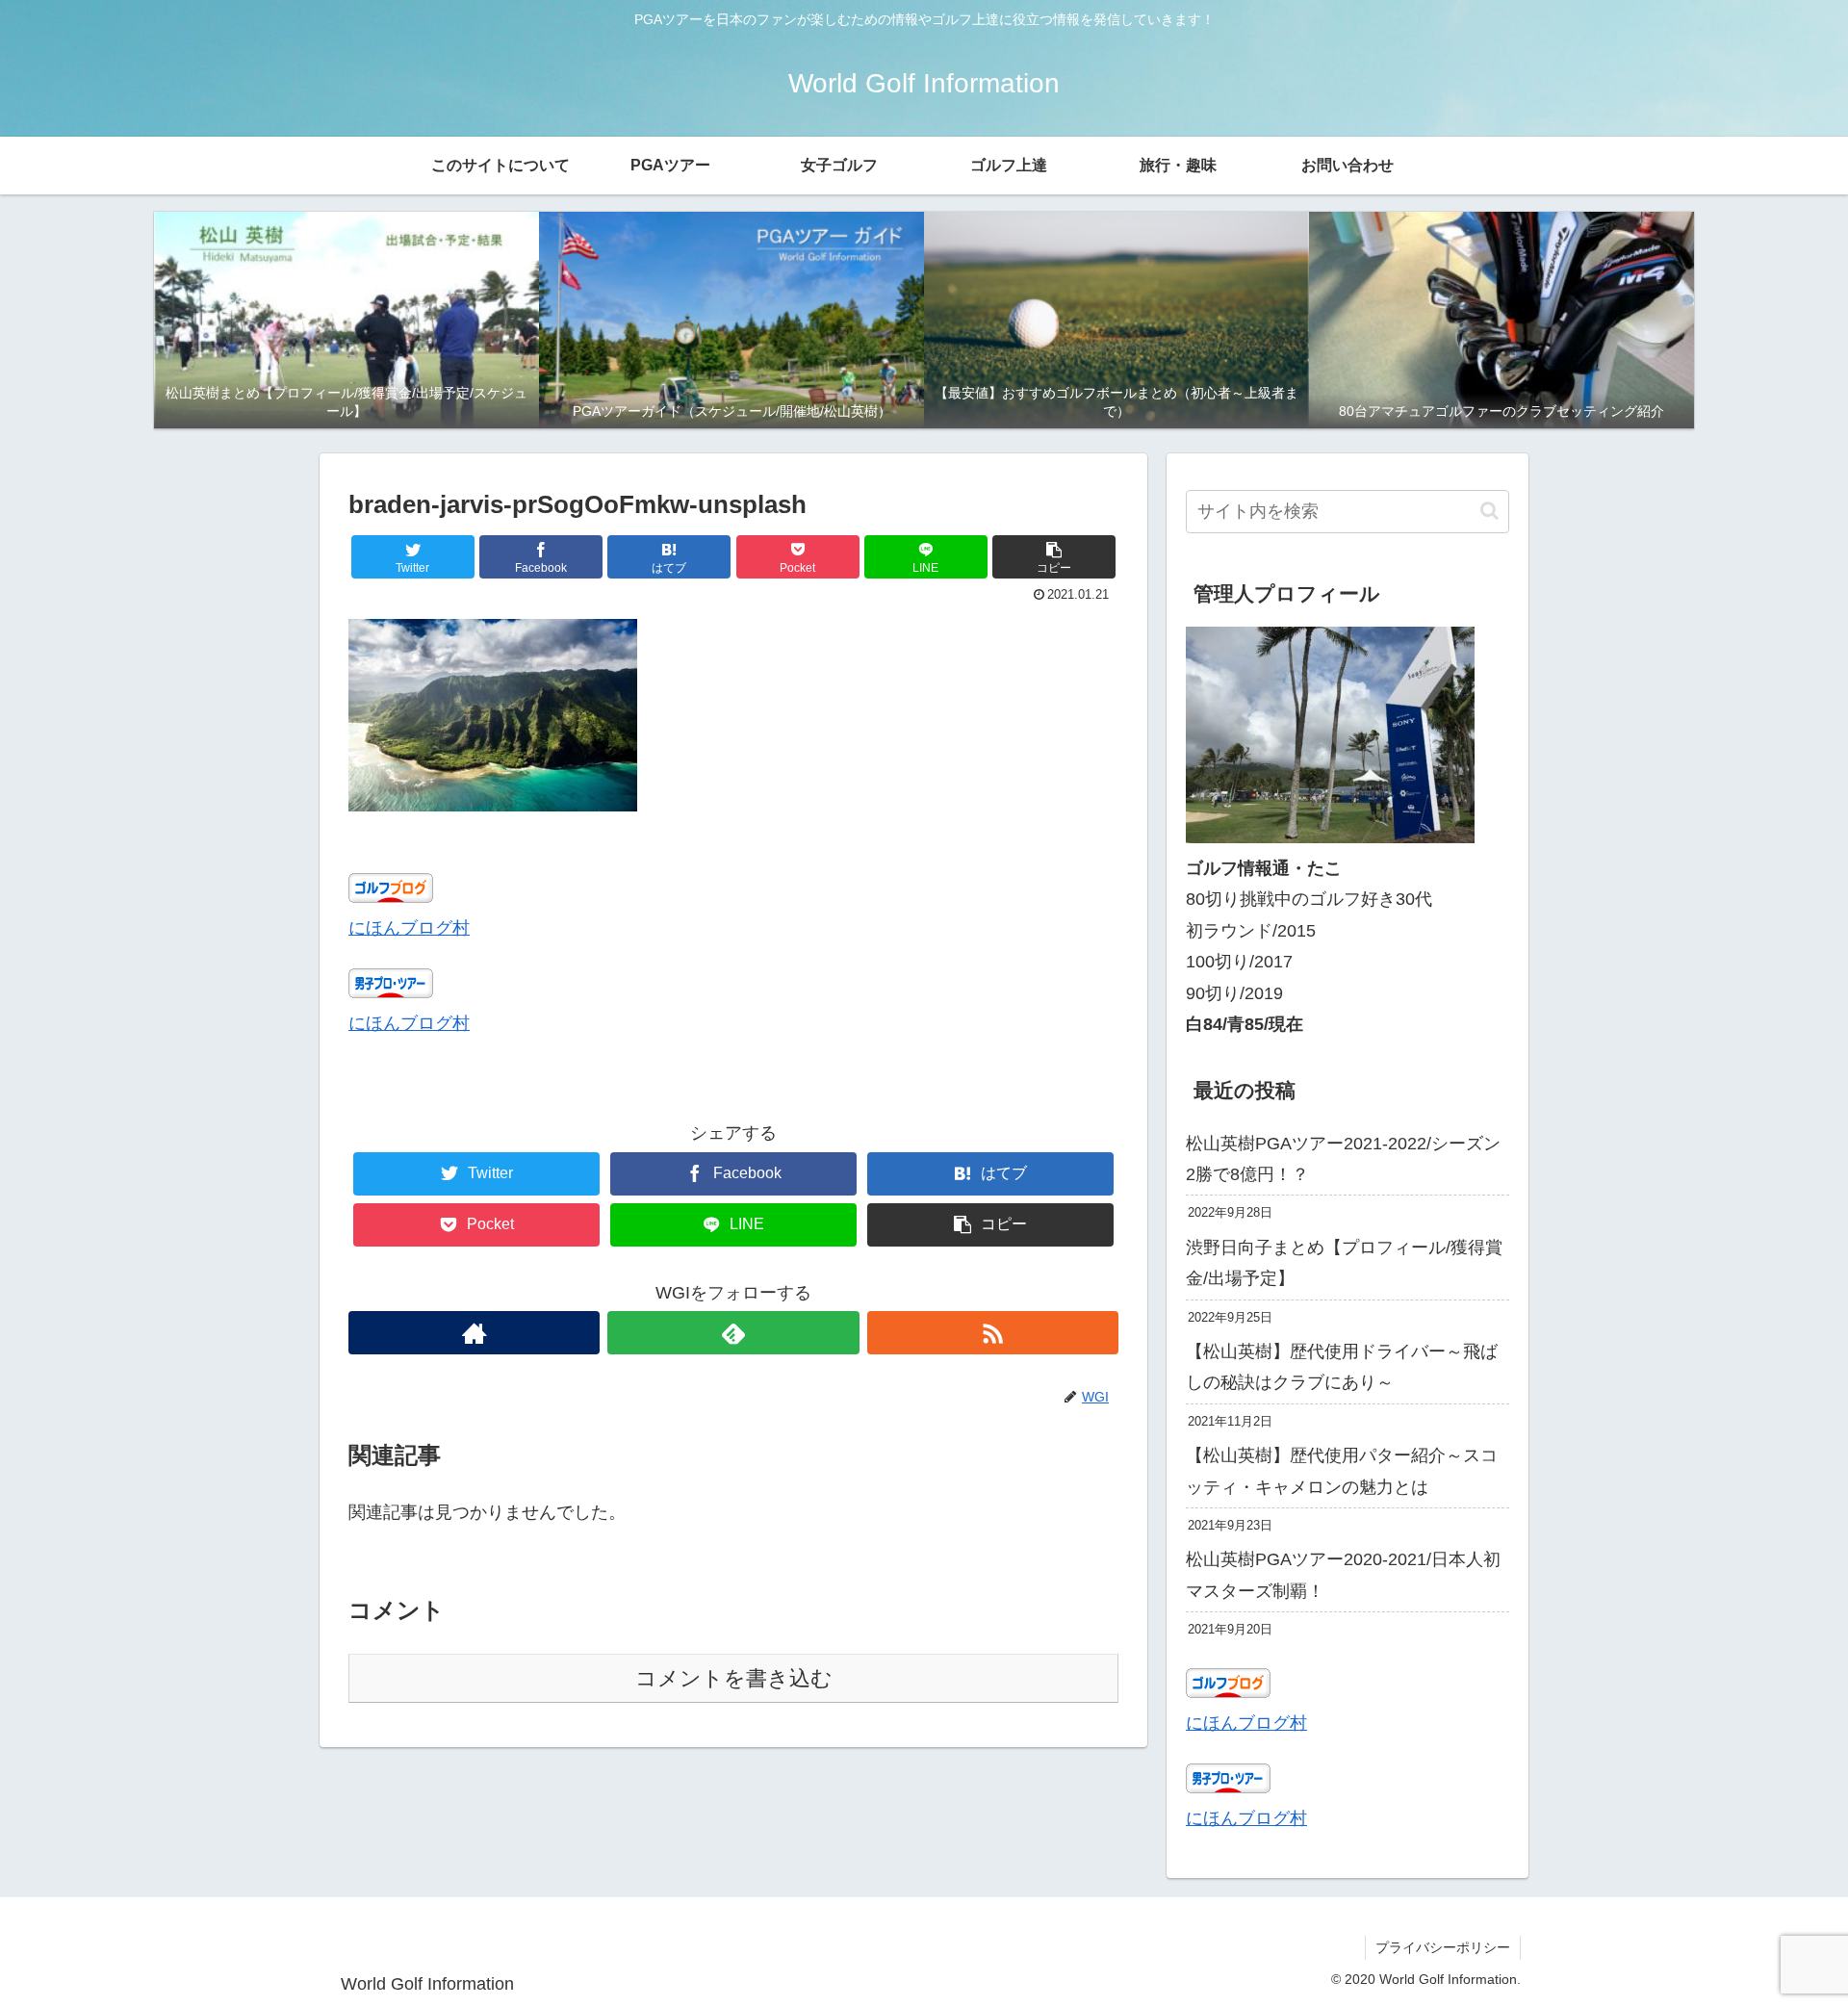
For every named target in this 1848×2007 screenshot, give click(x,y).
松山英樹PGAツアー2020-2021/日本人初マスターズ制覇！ (1343, 1575)
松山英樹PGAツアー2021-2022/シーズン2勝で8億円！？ (1343, 1159)
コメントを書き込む (734, 1678)
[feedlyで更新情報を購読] (733, 1333)
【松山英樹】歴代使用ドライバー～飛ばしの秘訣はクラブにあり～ (1342, 1367)
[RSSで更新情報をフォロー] (993, 1333)
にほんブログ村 (409, 928)
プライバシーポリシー (1443, 1947)
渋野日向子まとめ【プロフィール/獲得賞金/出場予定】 (1344, 1263)
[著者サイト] (474, 1333)
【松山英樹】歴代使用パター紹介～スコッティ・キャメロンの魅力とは (1342, 1471)
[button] (1054, 557)
